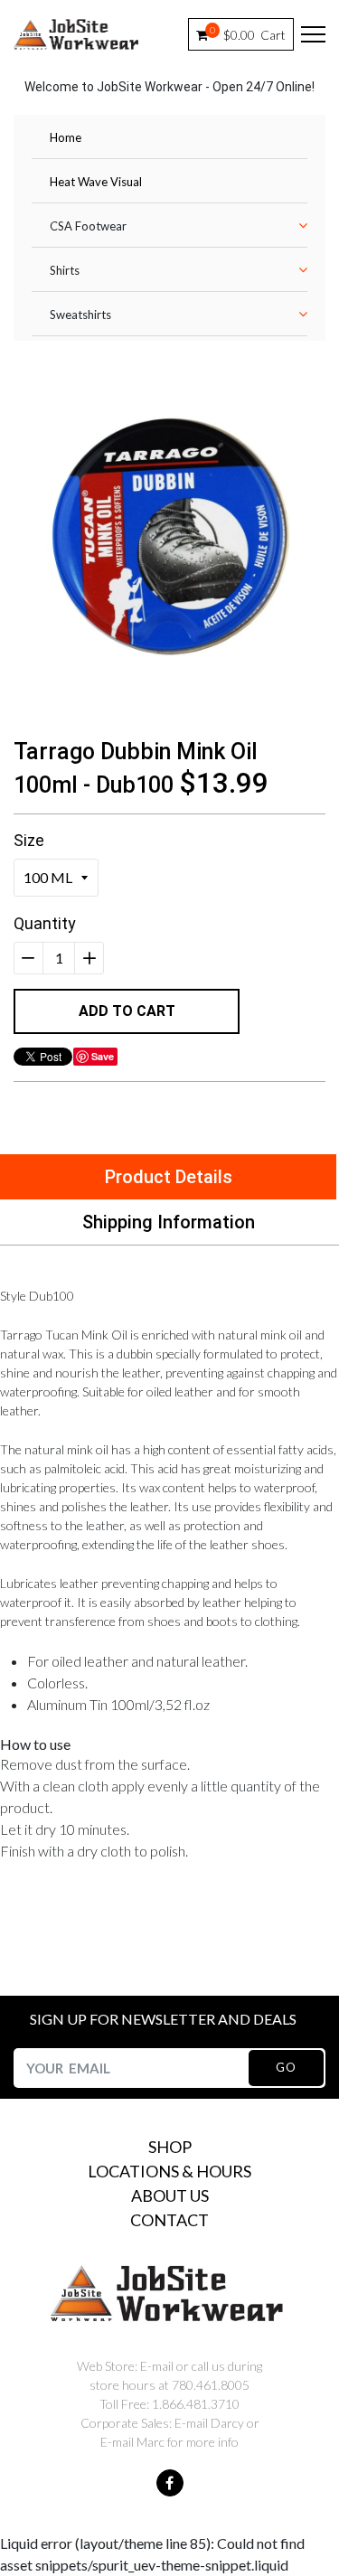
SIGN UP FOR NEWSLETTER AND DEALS (163, 2019)
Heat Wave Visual (96, 182)
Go (286, 2067)
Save (103, 1056)
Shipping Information (169, 1222)
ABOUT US (170, 2195)
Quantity (45, 923)
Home (66, 137)
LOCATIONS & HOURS (169, 2171)
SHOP (170, 2147)
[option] (169, 533)
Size (29, 840)
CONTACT (169, 2220)
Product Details (169, 1177)
